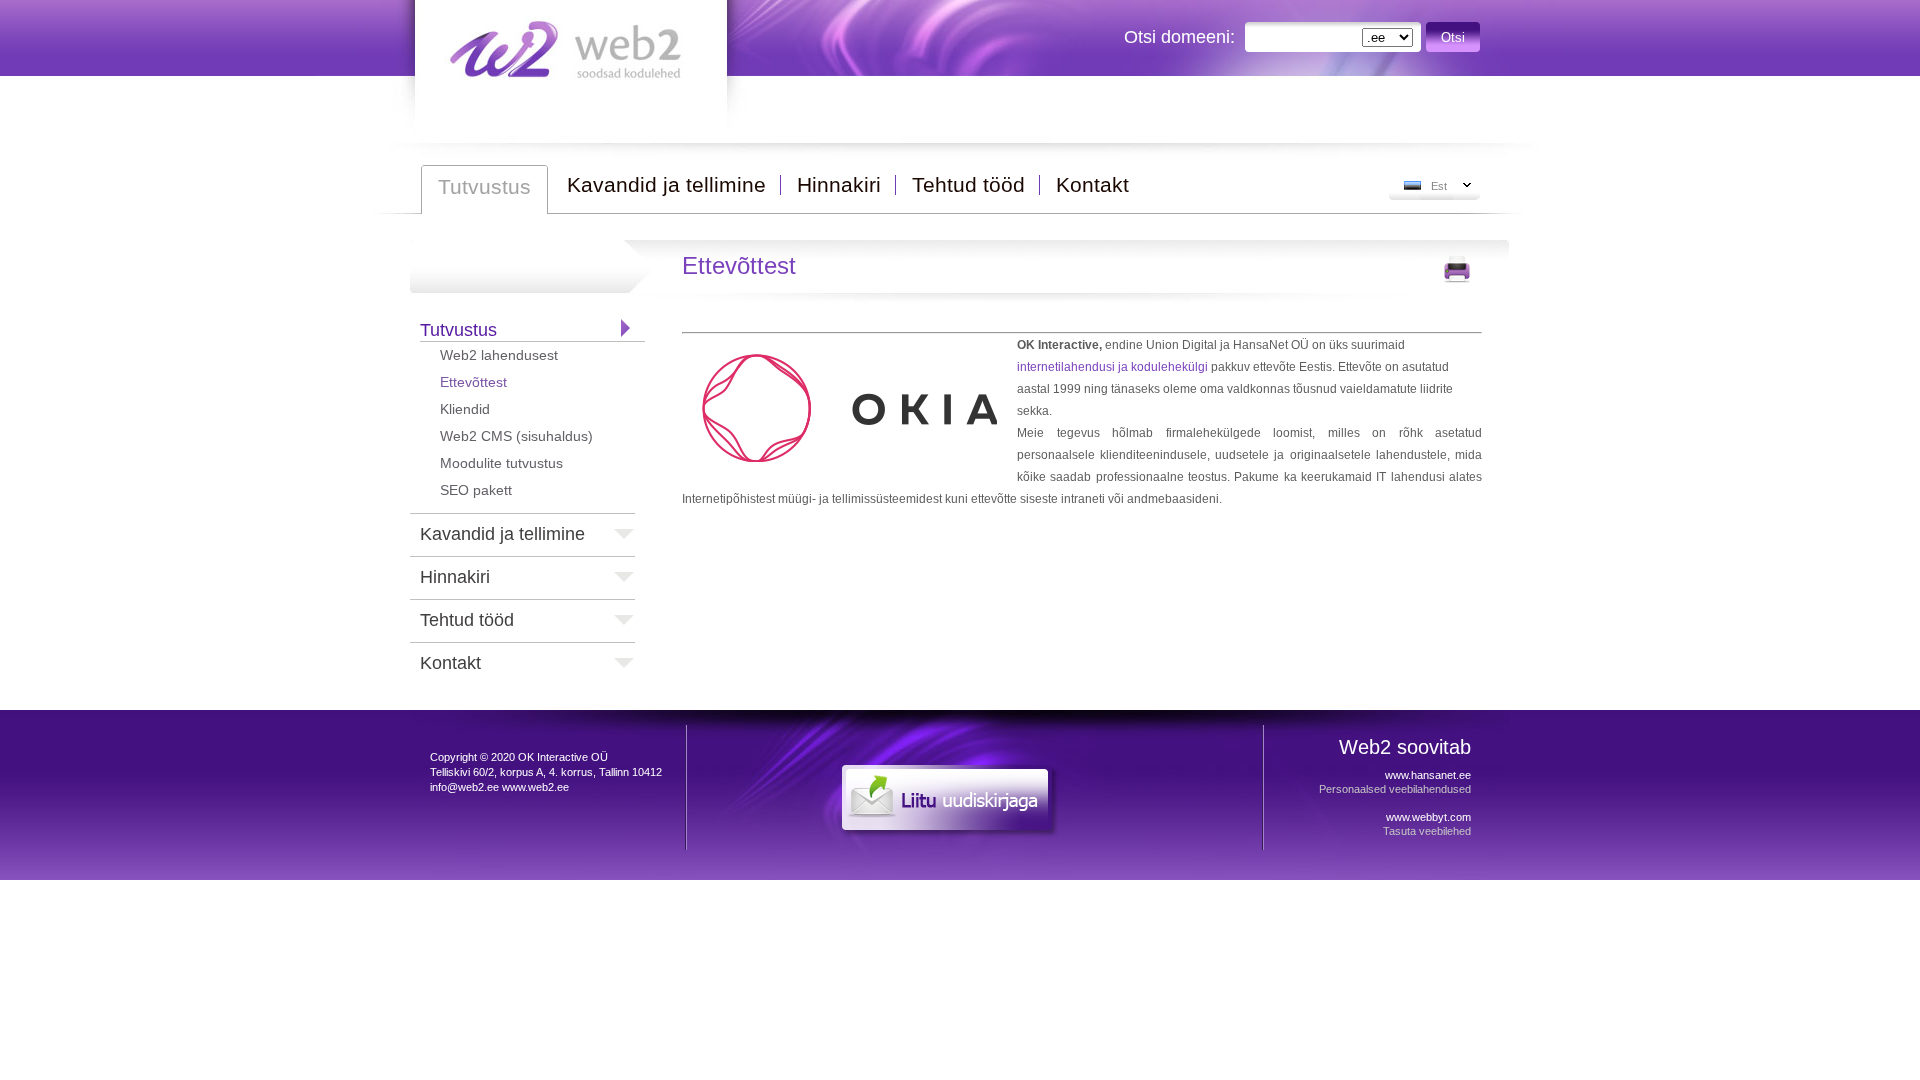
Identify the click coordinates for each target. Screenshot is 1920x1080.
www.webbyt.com (1428, 817)
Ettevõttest (473, 382)
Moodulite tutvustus (501, 463)
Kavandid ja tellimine (502, 534)
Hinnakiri (455, 577)
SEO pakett (476, 490)
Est (1439, 186)
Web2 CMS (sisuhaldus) (516, 436)
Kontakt (450, 663)
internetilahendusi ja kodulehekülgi (1112, 367)
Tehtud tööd (467, 620)
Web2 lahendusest (499, 355)
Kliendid (465, 409)
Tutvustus (458, 330)
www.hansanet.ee (1428, 775)
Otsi (1453, 37)
